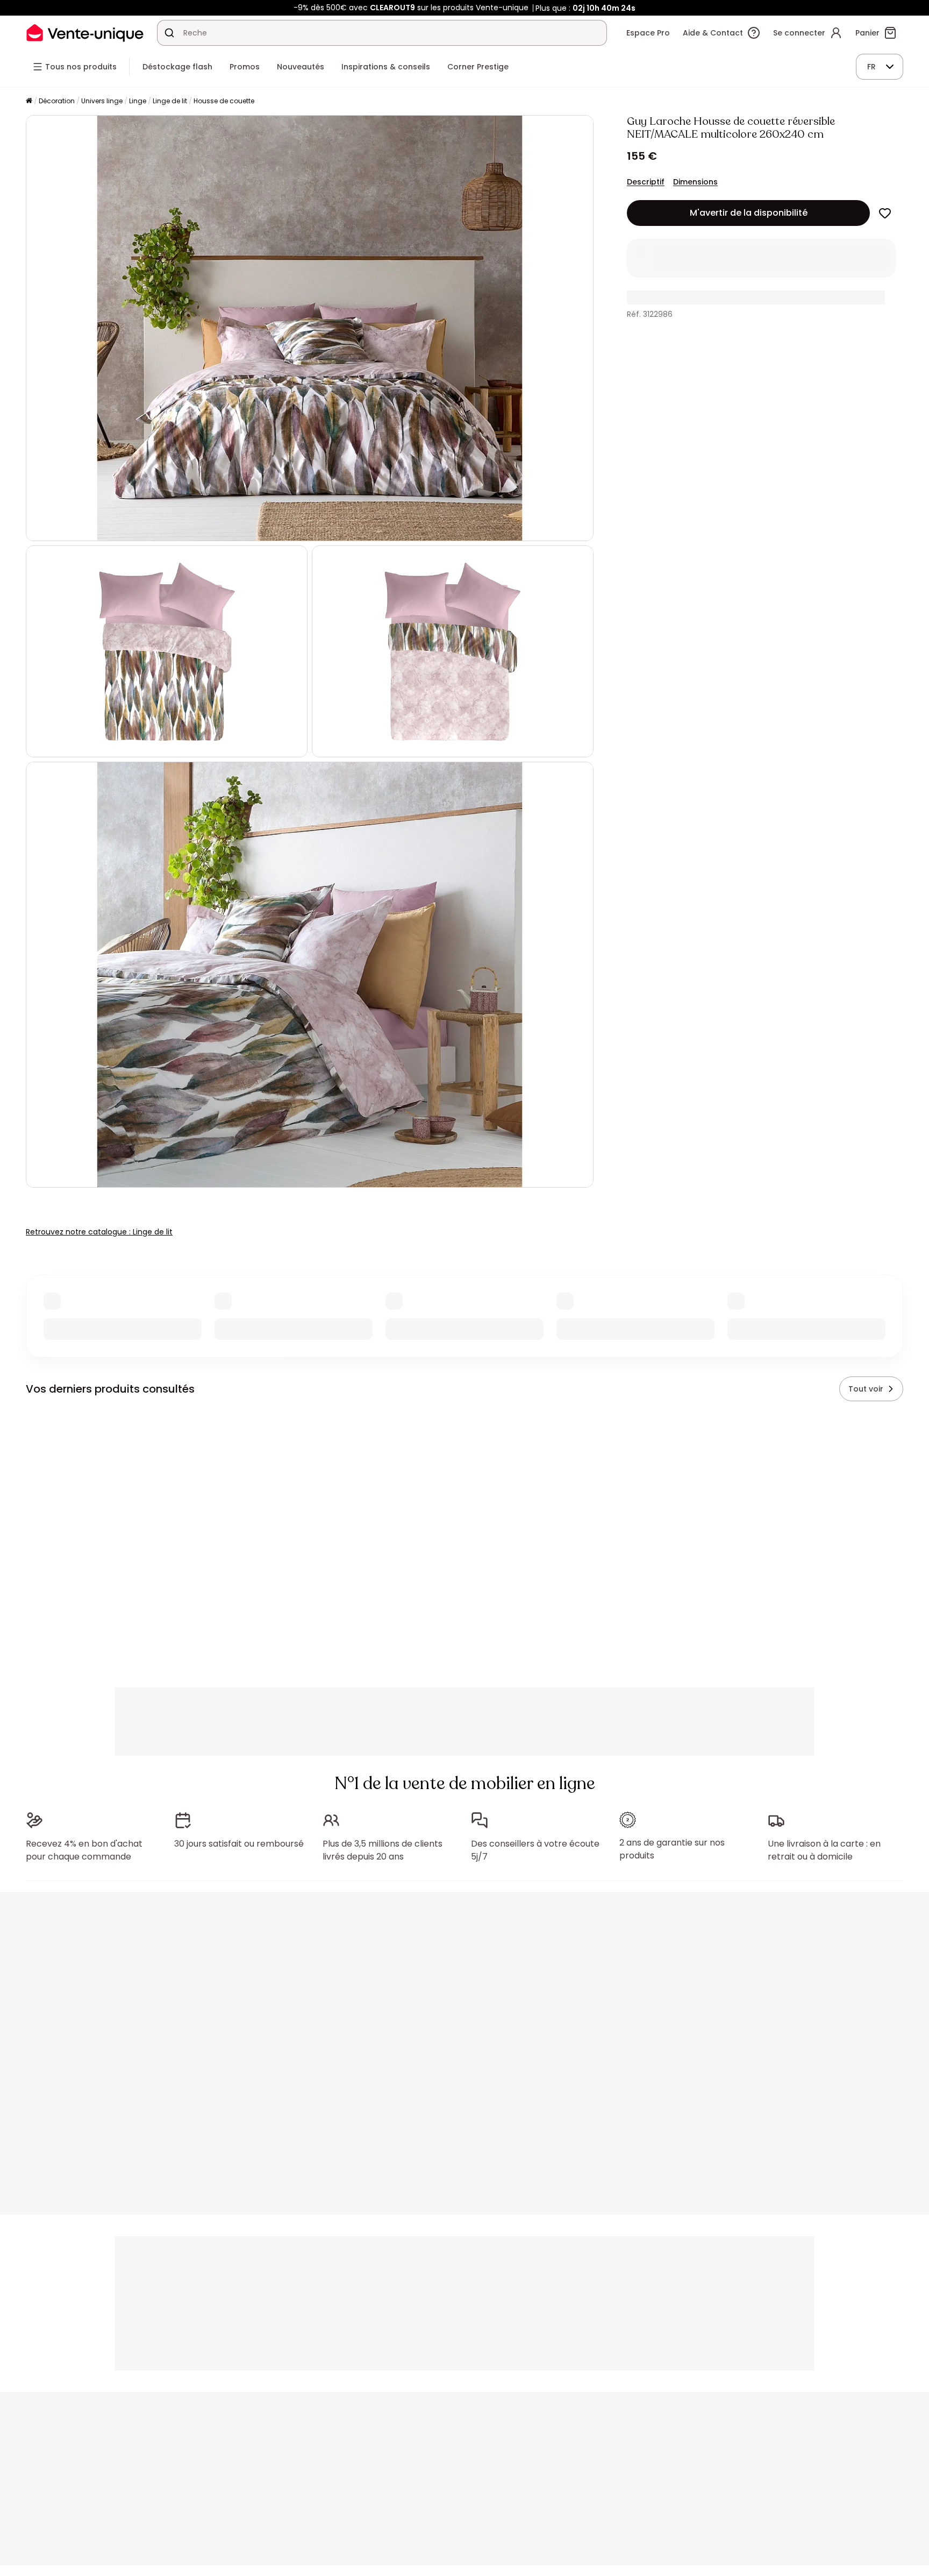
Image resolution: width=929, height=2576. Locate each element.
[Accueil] (29, 101)
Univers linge (102, 101)
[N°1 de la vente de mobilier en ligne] (85, 33)
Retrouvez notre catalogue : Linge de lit (99, 1232)
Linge (138, 101)
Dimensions (695, 182)
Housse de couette (224, 101)
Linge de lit (170, 101)
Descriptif (646, 182)
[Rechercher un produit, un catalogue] (169, 33)
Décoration (57, 101)
